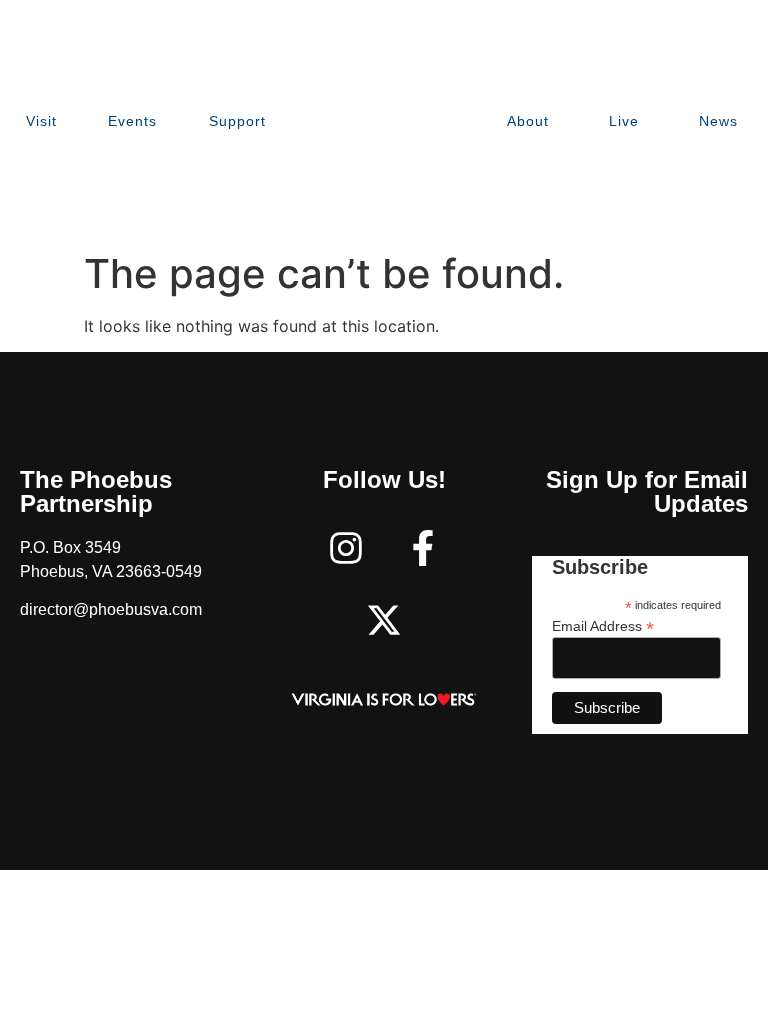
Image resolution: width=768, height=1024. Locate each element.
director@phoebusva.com (111, 609)
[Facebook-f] (423, 548)
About (528, 121)
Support (237, 121)
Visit (41, 121)
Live (624, 121)
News (718, 121)
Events (132, 121)
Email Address (603, 625)
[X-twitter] (384, 620)
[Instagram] (346, 548)
